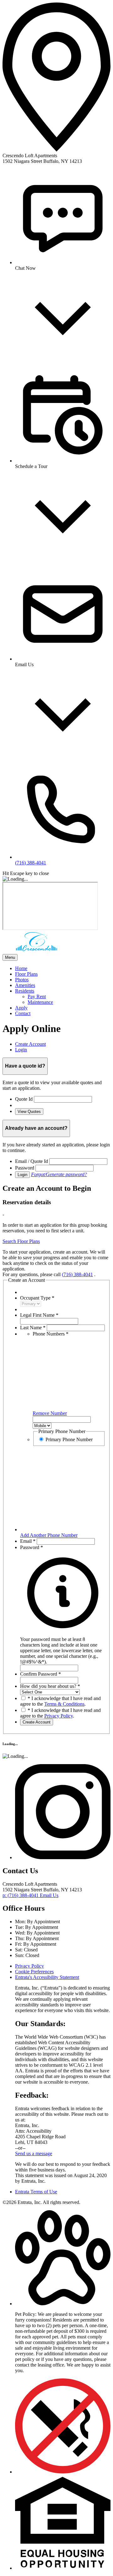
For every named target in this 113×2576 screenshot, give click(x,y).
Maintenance (40, 1002)
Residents (25, 991)
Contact (23, 1013)
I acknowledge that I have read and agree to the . (60, 1701)
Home (21, 968)
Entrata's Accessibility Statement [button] (47, 1977)
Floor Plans (26, 974)
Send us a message (34, 2153)
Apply (21, 1008)
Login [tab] (21, 1050)
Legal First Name (39, 1315)
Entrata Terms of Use (36, 2192)
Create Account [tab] (30, 1044)
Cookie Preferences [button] (34, 1972)
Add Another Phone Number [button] (49, 1535)
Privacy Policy (59, 1716)
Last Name (33, 1328)
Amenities (25, 985)
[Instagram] (63, 1857)
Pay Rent (37, 996)
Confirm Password (40, 1674)
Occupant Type (37, 1298)
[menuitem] (63, 969)
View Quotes (29, 1112)
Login (22, 1175)
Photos (22, 980)
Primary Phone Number (69, 1439)
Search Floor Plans (21, 1241)
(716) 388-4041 (77, 1274)
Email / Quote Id (32, 1161)
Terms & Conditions (64, 1704)
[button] (63, 1648)
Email (28, 1541)
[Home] (37, 951)
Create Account (37, 1722)
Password (25, 1168)
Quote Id (24, 1099)
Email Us (49, 1895)
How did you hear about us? (50, 1686)
